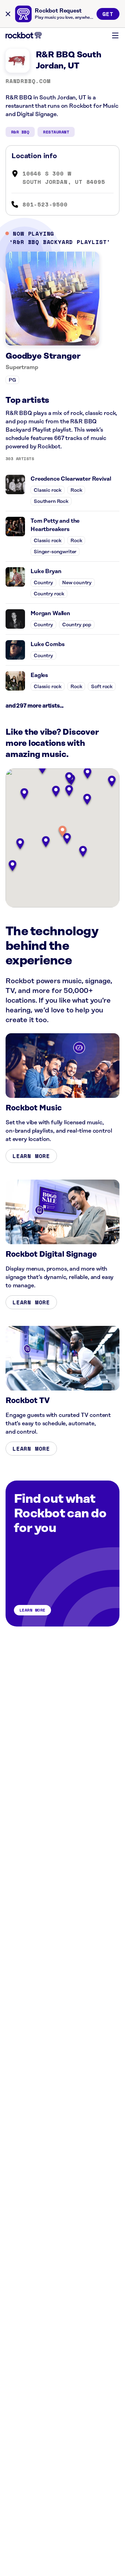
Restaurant (56, 132)
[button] (62, 832)
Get (108, 14)
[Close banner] (8, 14)
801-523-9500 (45, 204)
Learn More (31, 1156)
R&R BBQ (20, 132)
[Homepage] (24, 35)
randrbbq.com (28, 81)
